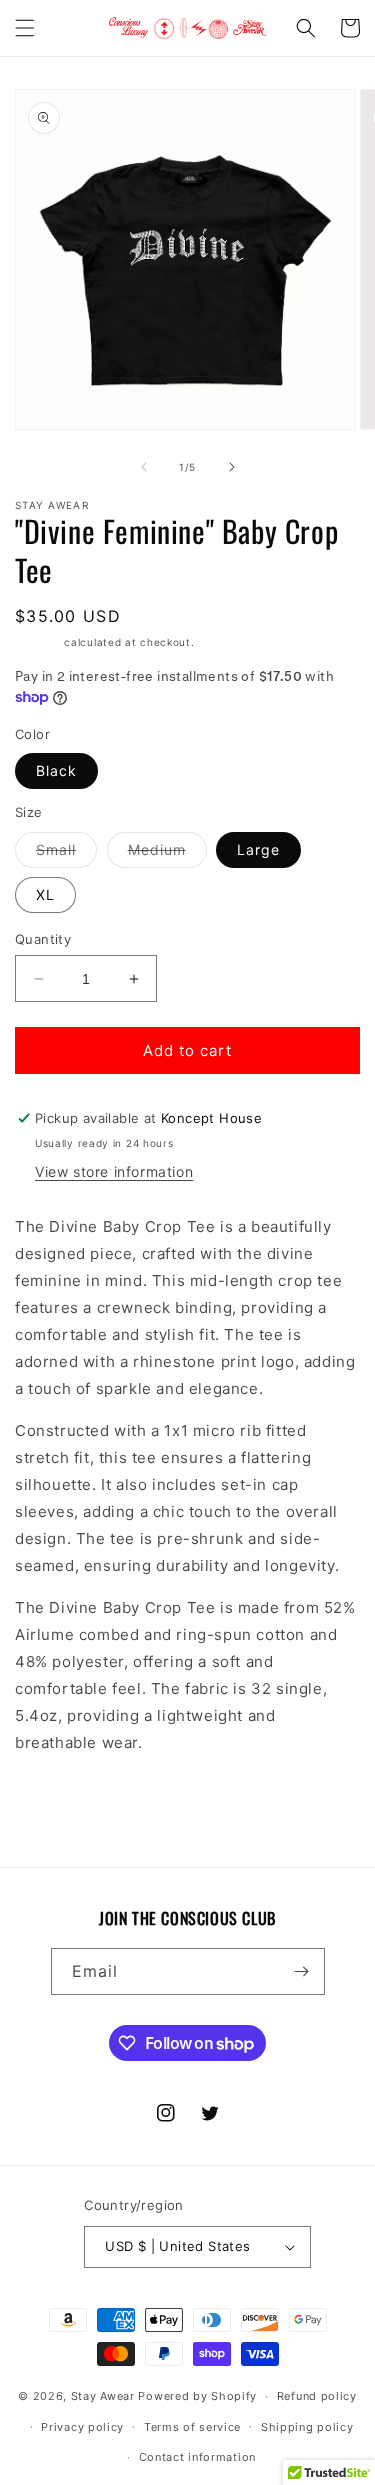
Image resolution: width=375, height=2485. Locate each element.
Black (56, 770)
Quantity (43, 939)
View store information (114, 1171)
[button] (25, 28)
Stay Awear (103, 2396)
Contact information (197, 2457)
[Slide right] (232, 467)
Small (66, 854)
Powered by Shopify (197, 2396)
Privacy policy (82, 2427)
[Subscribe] (302, 1971)
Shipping (38, 642)
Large (258, 849)
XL (45, 894)
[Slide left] (144, 467)
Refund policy (317, 2396)
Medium (167, 854)
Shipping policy (307, 2427)
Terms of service (192, 2427)
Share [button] (58, 1802)
